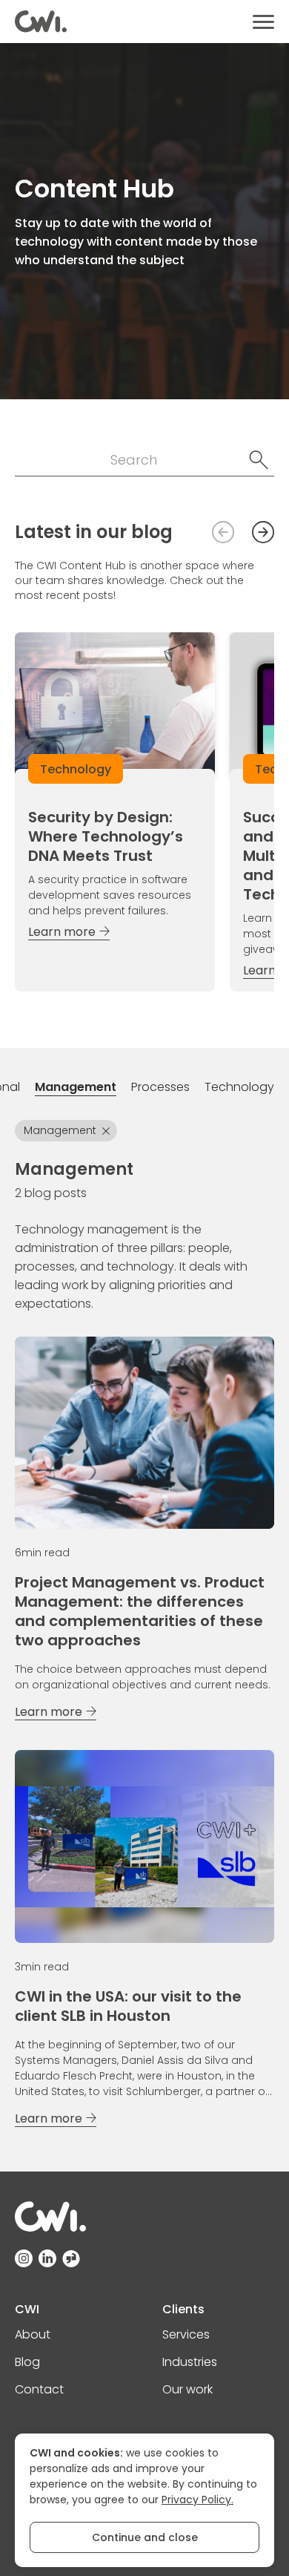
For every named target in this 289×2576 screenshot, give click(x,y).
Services (186, 2334)
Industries (190, 2362)
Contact (39, 2389)
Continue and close (145, 2537)
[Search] (259, 460)
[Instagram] (24, 2258)
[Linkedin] (47, 2258)
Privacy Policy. (197, 2500)
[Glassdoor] (71, 2258)
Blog (27, 2362)
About (33, 2334)
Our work (187, 2389)
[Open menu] (263, 22)
